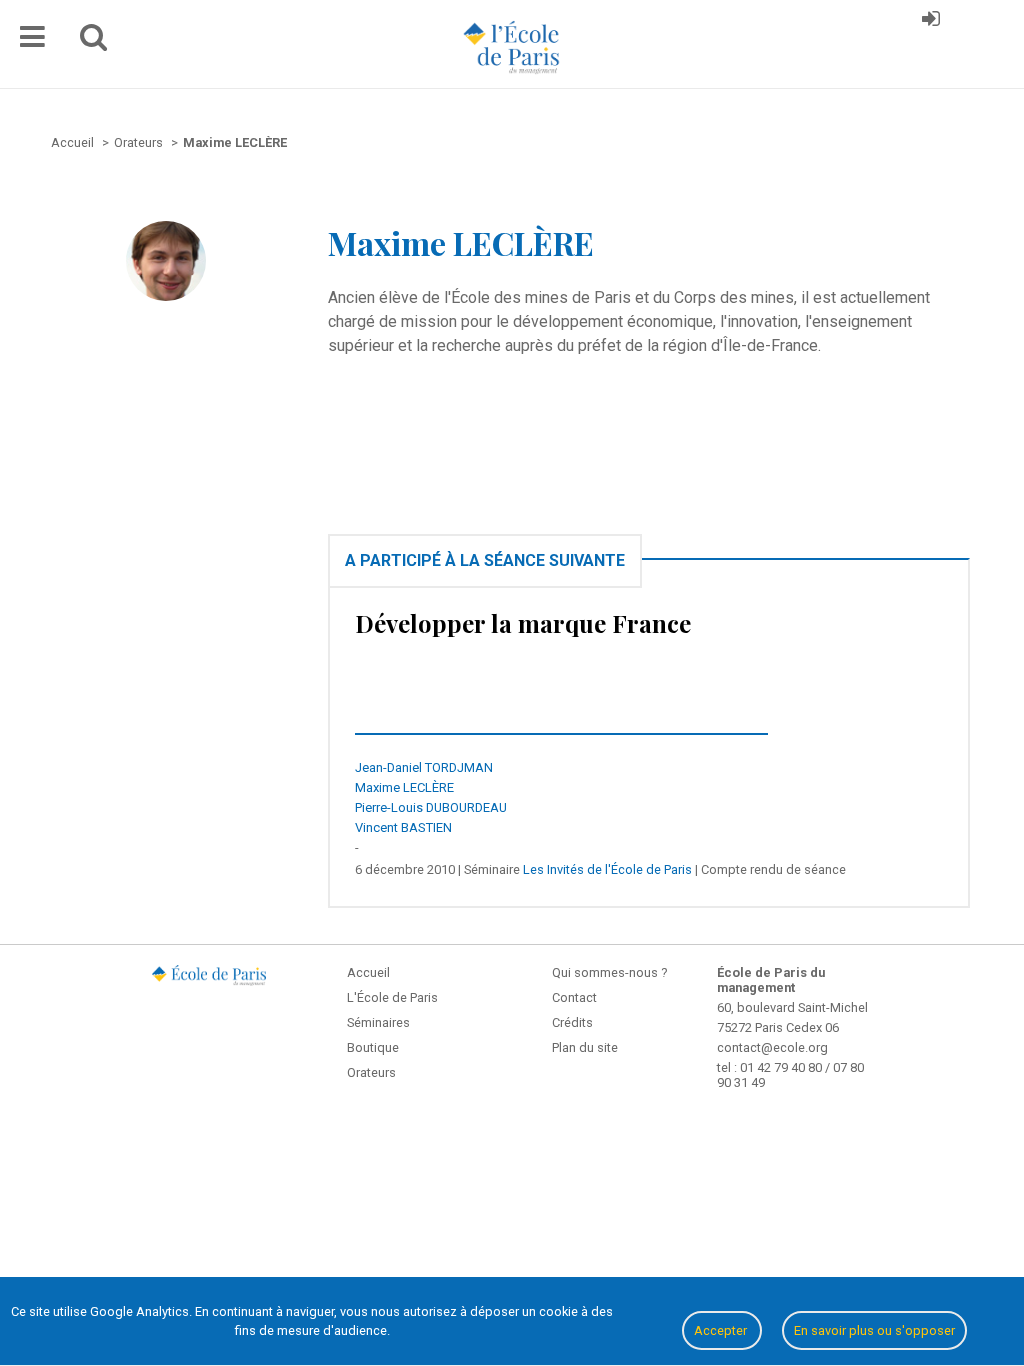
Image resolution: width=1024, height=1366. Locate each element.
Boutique (373, 1047)
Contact (574, 997)
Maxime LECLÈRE (404, 787)
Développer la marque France (523, 623)
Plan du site (585, 1047)
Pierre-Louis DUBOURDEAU (431, 807)
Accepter (722, 1330)
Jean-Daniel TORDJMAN (424, 767)
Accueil (368, 972)
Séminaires (378, 1022)
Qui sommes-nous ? (609, 972)
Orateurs (371, 1072)
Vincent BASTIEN (403, 827)
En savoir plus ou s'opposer (874, 1330)
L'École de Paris (392, 997)
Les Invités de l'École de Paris (607, 869)
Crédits (572, 1022)
